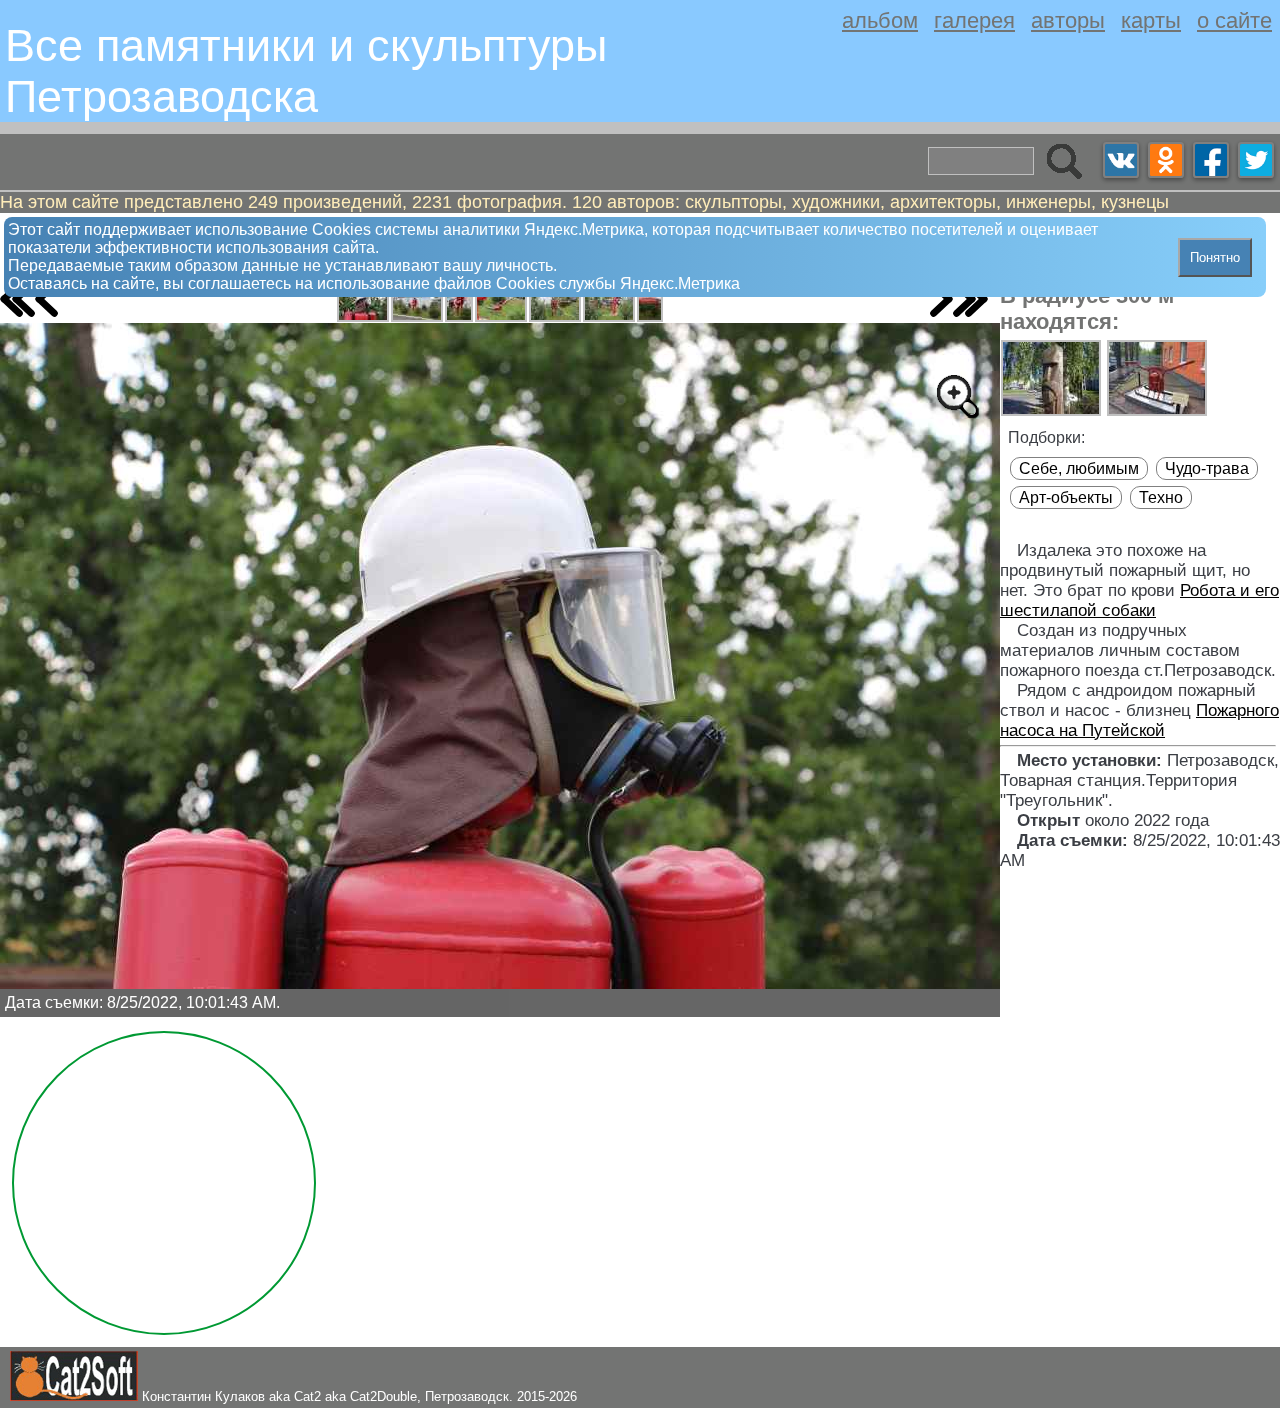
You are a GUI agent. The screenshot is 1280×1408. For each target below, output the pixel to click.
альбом (880, 20)
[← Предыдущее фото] (46, 299)
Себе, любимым (1079, 468)
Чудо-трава (1207, 468)
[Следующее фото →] (941, 299)
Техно (1161, 497)
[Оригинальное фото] (957, 396)
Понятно (1215, 257)
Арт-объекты (1066, 497)
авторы (1068, 20)
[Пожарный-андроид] (363, 302)
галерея (974, 20)
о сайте (1234, 20)
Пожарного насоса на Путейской (1139, 720)
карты (1151, 20)
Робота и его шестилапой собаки (1139, 600)
